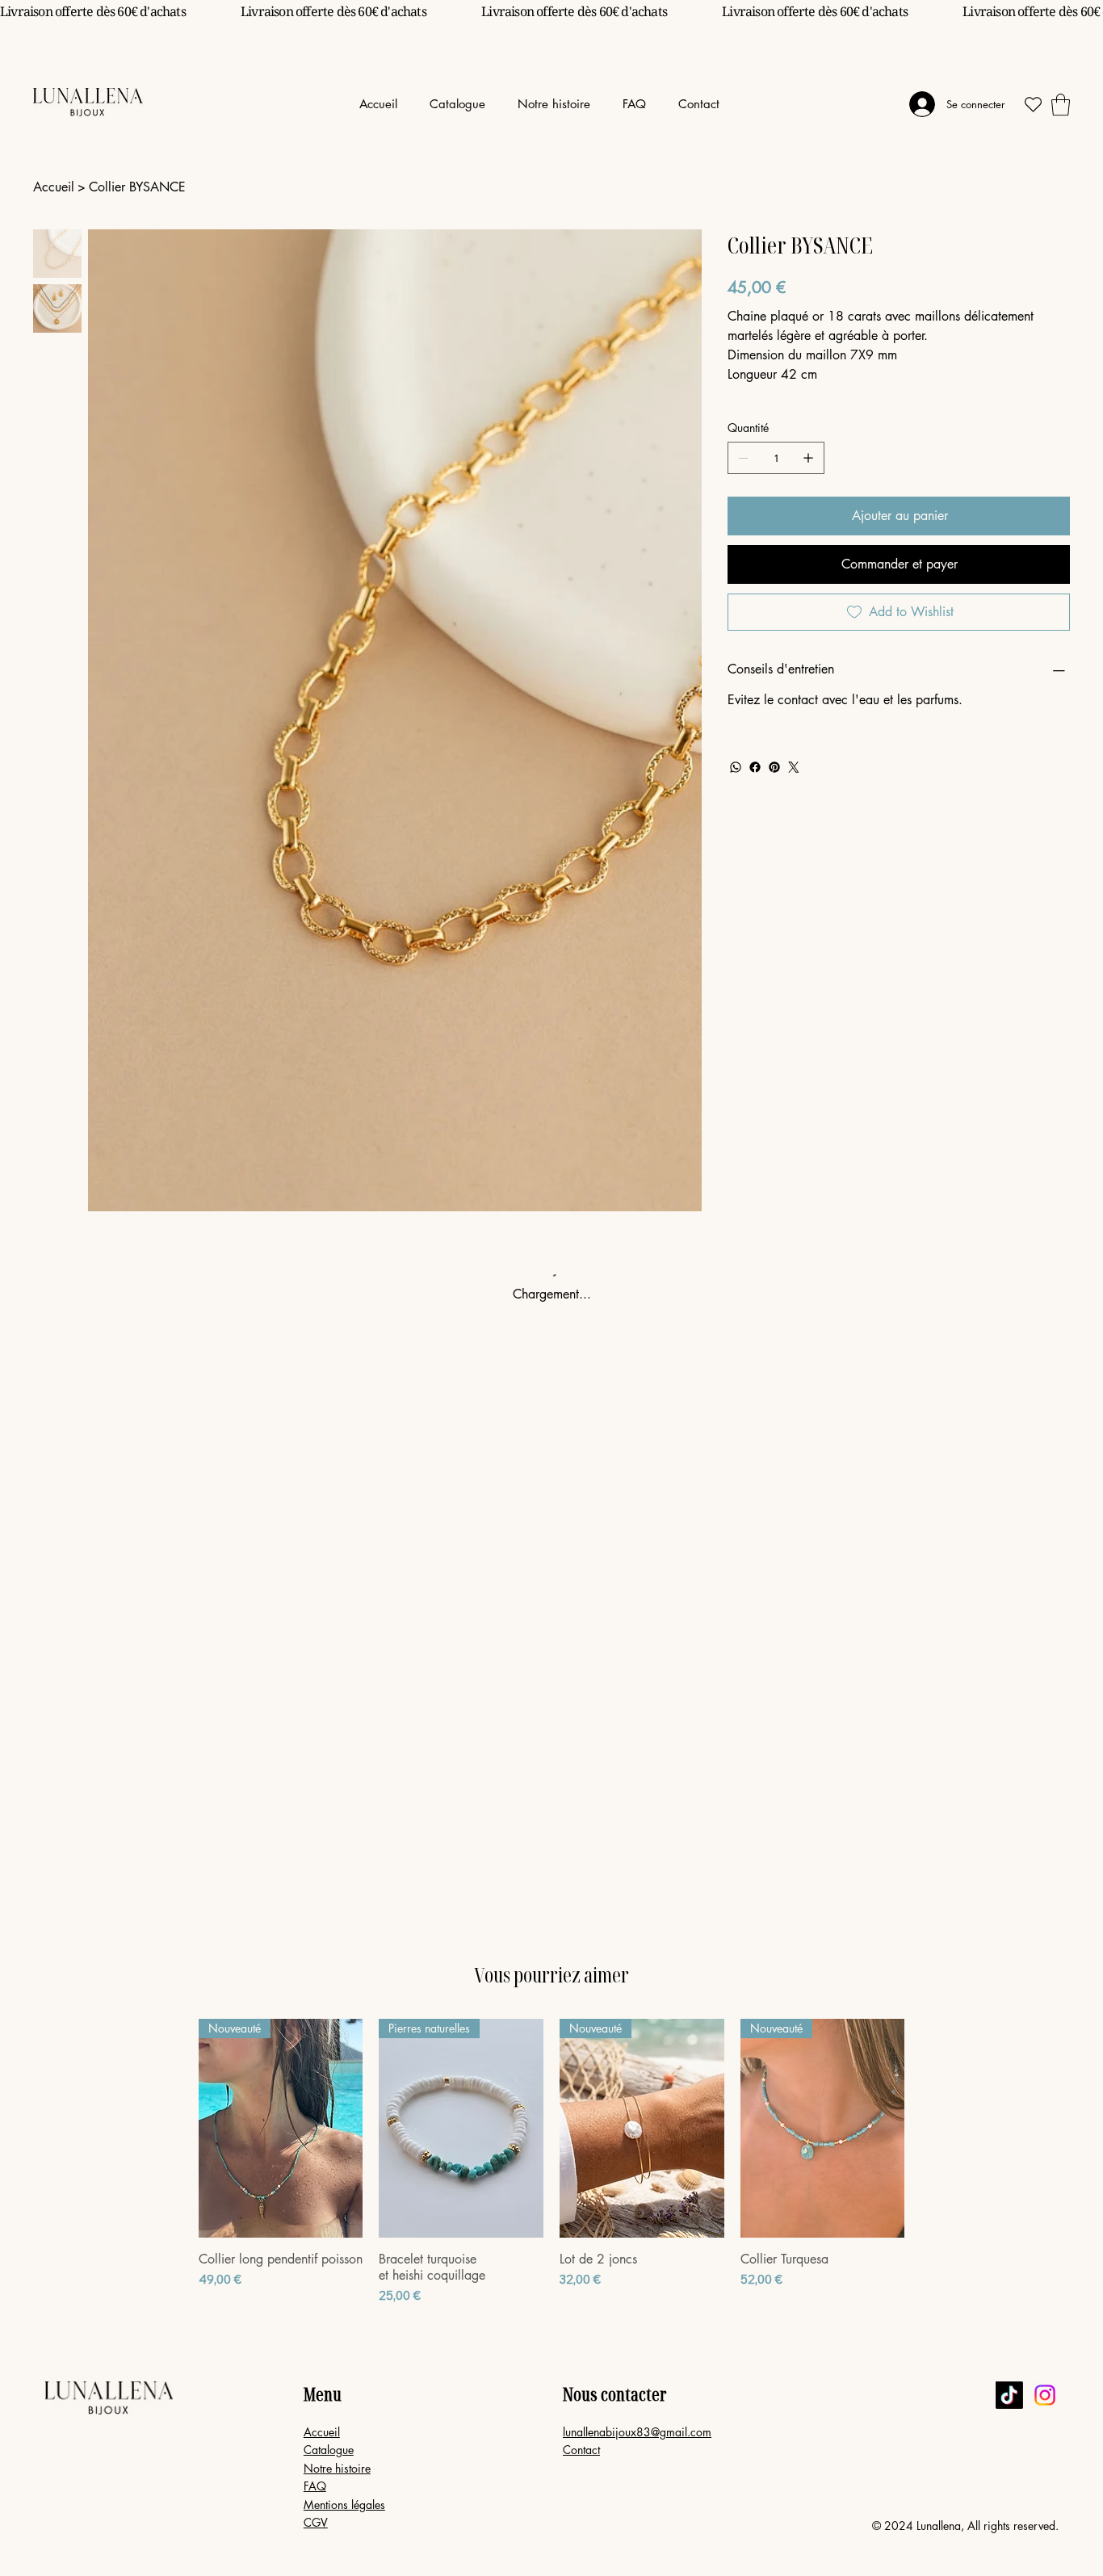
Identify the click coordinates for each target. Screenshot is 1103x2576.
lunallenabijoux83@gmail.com (637, 2432)
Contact (581, 2450)
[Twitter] (794, 767)
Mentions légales (344, 2505)
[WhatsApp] (736, 767)
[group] (551, 2162)
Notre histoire (337, 2468)
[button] (457, 104)
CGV (316, 2522)
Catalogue (329, 2450)
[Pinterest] (774, 767)
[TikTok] (1009, 2395)
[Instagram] (1045, 2395)
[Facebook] (755, 767)
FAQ (315, 2486)
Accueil (322, 2432)
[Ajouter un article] (808, 458)
